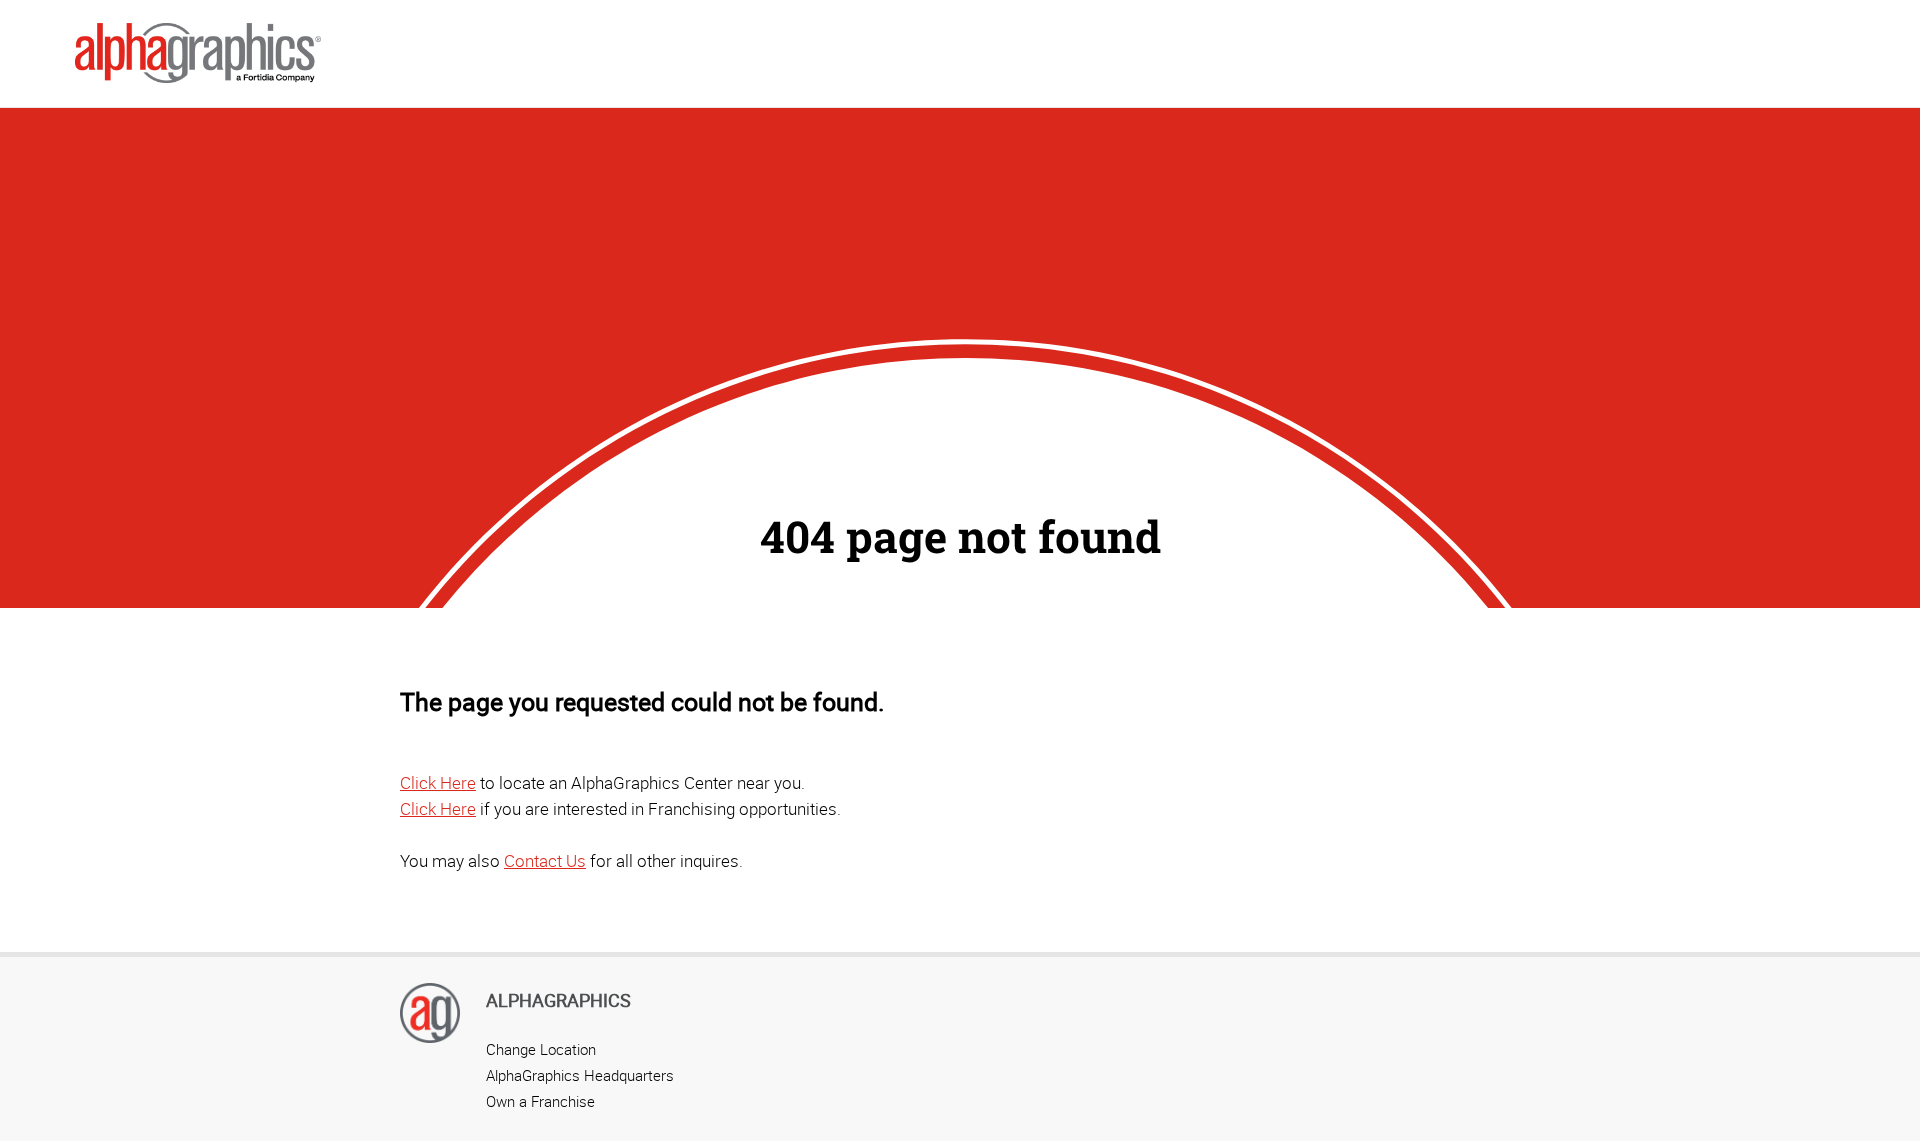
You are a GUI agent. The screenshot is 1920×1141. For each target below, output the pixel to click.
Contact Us (545, 860)
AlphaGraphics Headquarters (580, 1075)
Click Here (438, 782)
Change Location (541, 1049)
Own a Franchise (540, 1101)
